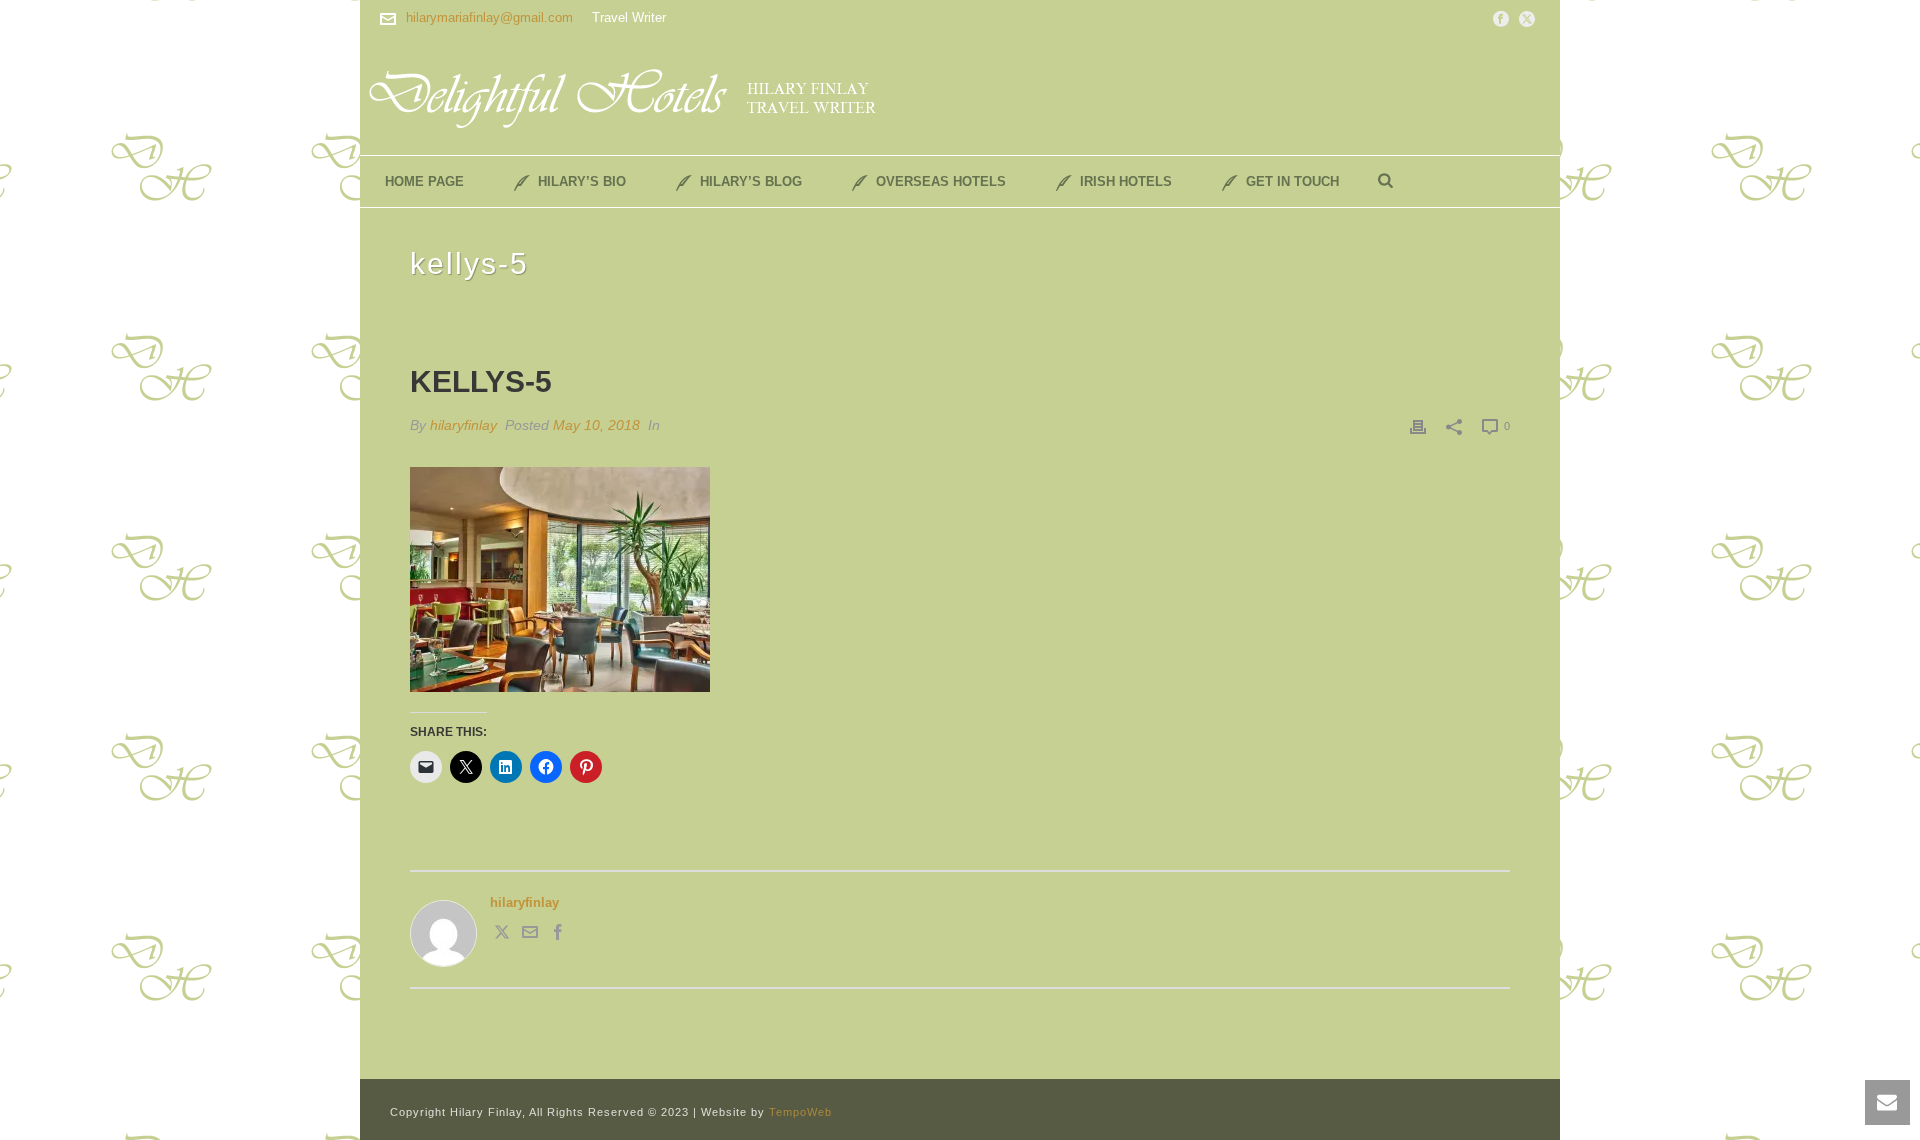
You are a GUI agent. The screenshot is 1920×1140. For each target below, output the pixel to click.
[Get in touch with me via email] (530, 935)
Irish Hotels (1126, 181)
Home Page (424, 181)
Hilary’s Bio (582, 181)
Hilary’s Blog (751, 181)
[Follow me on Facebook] (558, 935)
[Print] (1418, 426)
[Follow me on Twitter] (502, 935)
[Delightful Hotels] (635, 95)
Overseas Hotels (941, 181)
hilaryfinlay (463, 425)
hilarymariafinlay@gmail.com (489, 17)
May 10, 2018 (596, 425)
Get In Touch (1292, 181)
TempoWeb (800, 1112)
